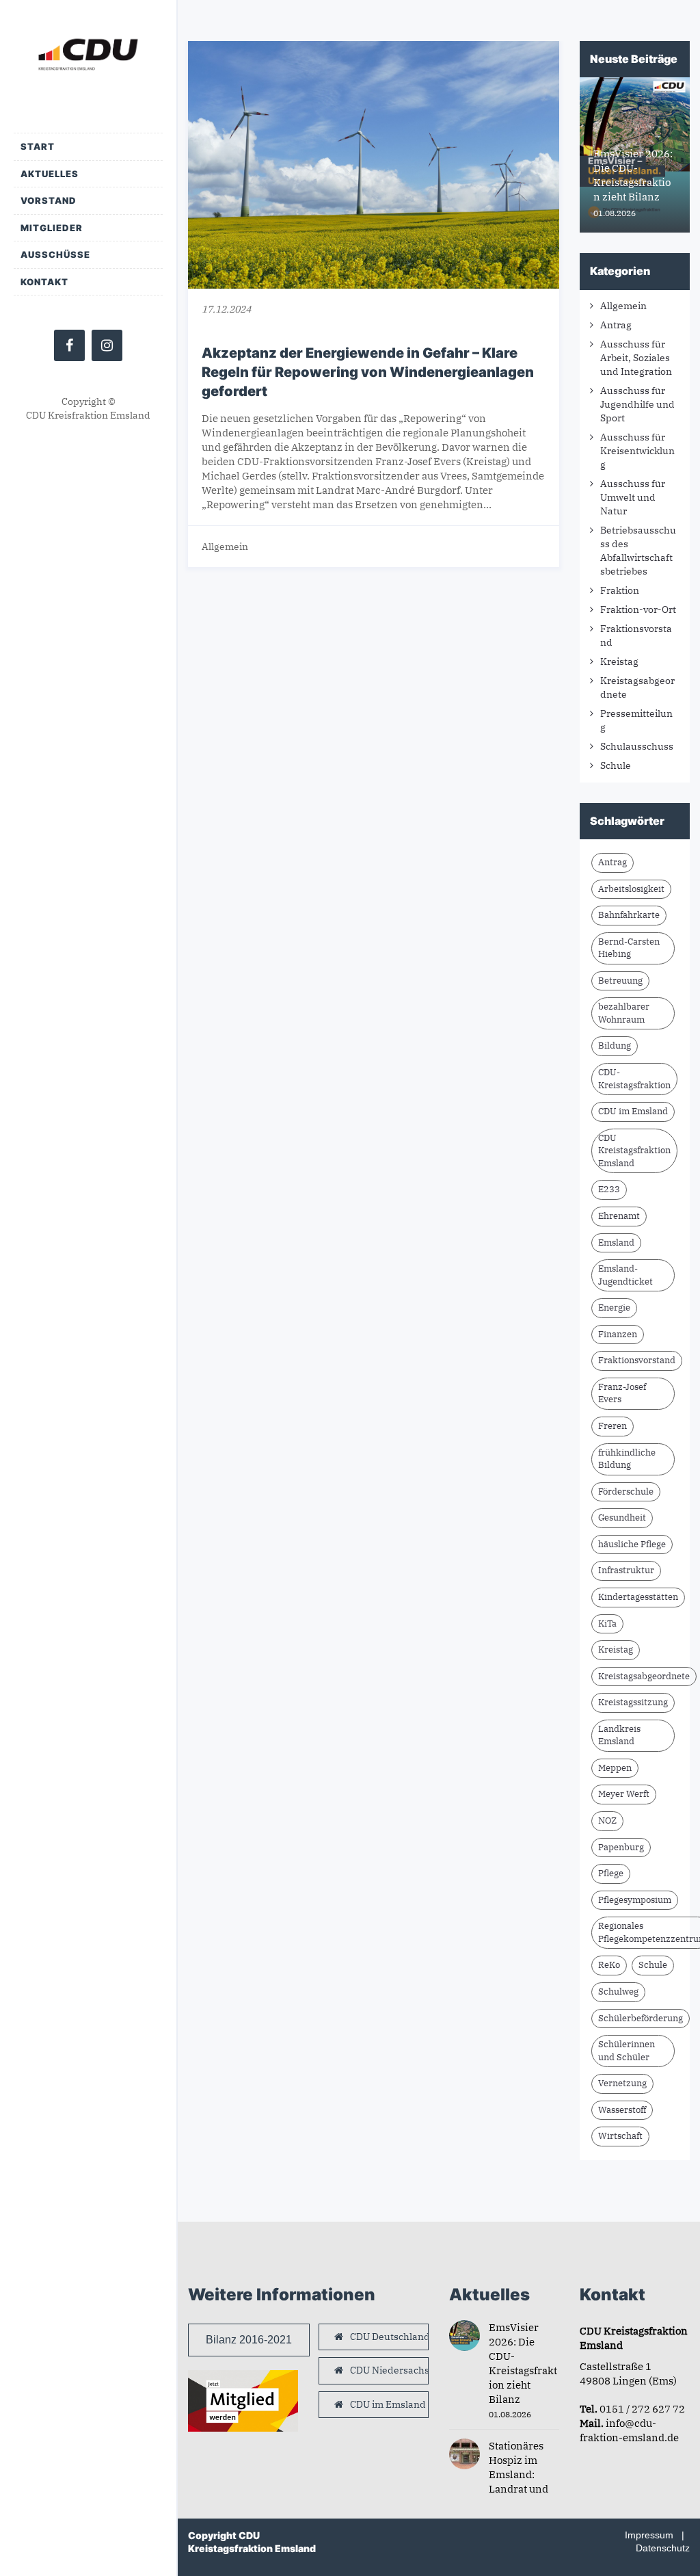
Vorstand (49, 200)
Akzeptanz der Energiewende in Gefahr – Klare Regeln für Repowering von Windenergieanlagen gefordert (368, 372)
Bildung (615, 1046)
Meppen (615, 1768)
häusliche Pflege (632, 1544)
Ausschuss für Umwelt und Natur (633, 497)
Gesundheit (622, 1517)
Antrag (616, 325)
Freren (612, 1426)
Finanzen (618, 1334)
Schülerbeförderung (641, 2018)
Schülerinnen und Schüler (627, 2051)
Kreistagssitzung (633, 1702)
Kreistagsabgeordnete (644, 1676)
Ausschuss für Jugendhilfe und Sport (637, 404)
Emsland (616, 1243)
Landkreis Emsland (619, 1735)
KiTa (607, 1624)
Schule (616, 765)
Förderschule (626, 1491)
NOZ (607, 1821)
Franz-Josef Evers (622, 1393)
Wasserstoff (622, 2110)
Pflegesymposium (635, 1900)
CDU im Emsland (633, 1111)
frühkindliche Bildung (627, 1459)
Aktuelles (50, 174)
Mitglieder (52, 228)
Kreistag (619, 661)
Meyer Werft (624, 1794)
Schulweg (618, 1992)
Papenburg (621, 1847)
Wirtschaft (620, 2136)
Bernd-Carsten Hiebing (629, 948)
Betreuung (620, 981)
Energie (614, 1307)
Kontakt (44, 282)
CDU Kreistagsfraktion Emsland (634, 1151)
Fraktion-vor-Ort (638, 609)
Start (38, 146)
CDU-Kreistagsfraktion (634, 1079)
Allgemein (225, 547)
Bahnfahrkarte (629, 915)
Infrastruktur (626, 1570)
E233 (609, 1189)
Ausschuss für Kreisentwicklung (637, 451)
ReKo (609, 1965)
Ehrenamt (619, 1216)
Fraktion (620, 590)
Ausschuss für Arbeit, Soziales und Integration (636, 358)
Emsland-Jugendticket (625, 1275)
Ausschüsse (55, 254)
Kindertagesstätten (638, 1597)
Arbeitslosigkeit (631, 889)
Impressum (649, 2535)
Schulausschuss (637, 746)
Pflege (611, 1873)
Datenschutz (663, 2548)
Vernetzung (622, 2083)
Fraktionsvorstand (637, 1360)
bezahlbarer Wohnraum (624, 1013)
